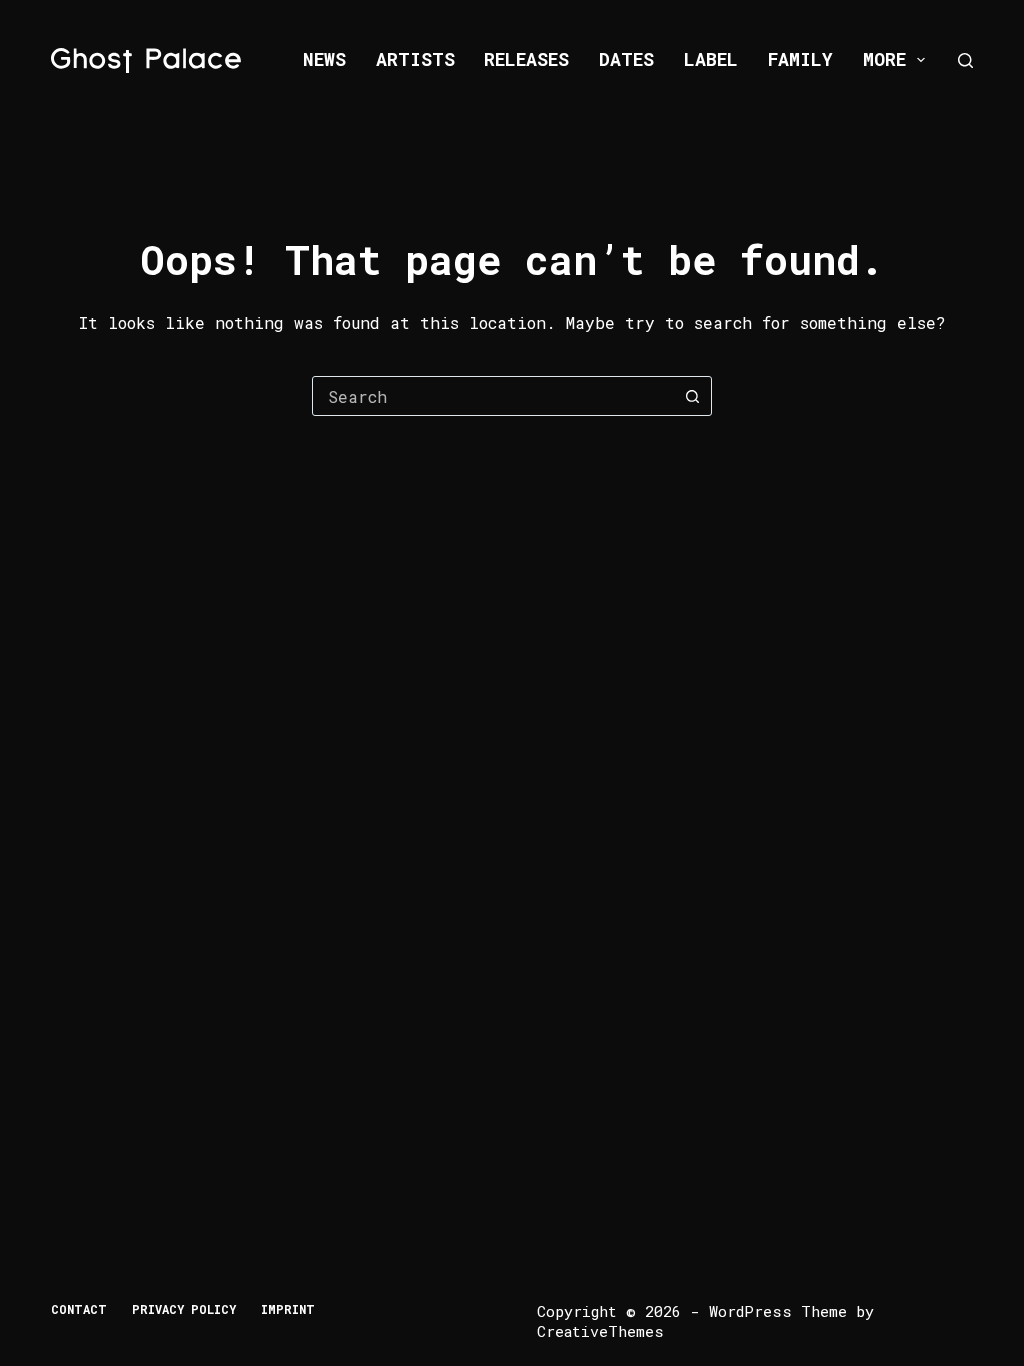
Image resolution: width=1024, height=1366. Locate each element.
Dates (626, 59)
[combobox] (493, 396)
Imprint (288, 1309)
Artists (415, 59)
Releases (526, 59)
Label (711, 59)
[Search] (965, 60)
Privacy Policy (184, 1309)
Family (800, 59)
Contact (79, 1309)
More (884, 59)
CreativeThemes (600, 1331)
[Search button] (692, 396)
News (324, 59)
